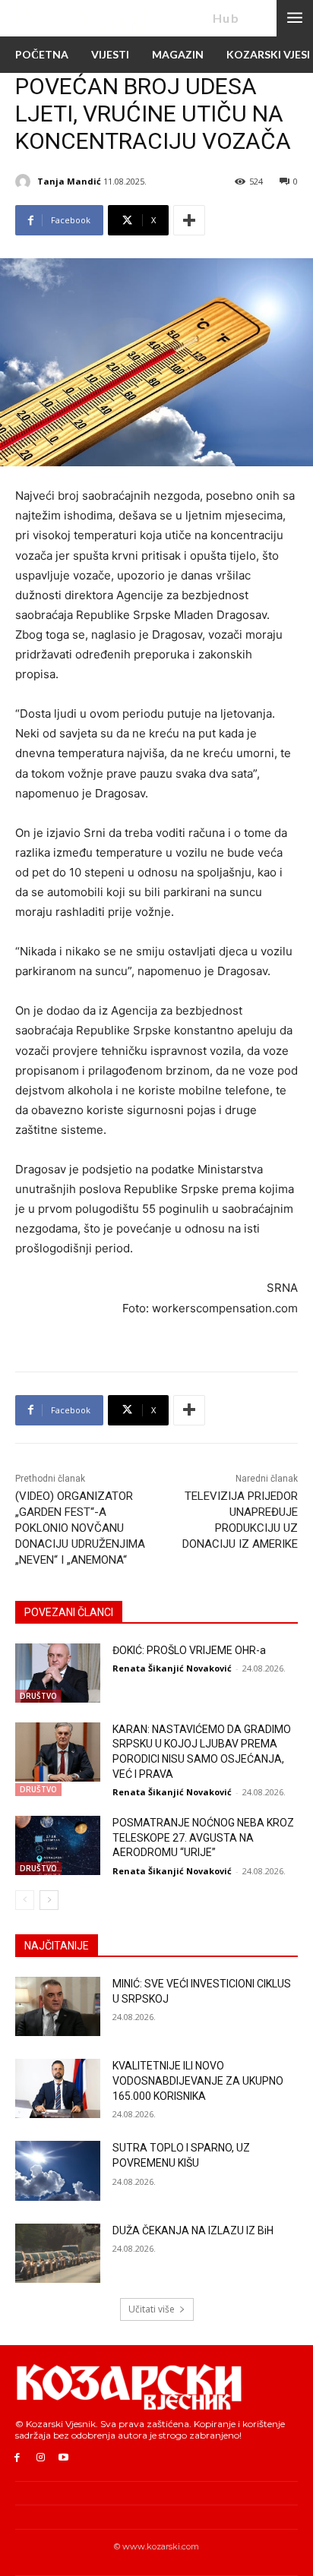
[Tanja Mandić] (25, 182)
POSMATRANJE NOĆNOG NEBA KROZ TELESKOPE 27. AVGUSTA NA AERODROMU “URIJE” (203, 1837)
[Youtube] (64, 2458)
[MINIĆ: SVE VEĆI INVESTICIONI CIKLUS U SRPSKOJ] (58, 2006)
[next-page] (49, 1900)
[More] (189, 220)
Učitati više (152, 2309)
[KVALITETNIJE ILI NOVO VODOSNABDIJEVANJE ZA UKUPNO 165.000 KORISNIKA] (58, 2088)
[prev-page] (25, 1900)
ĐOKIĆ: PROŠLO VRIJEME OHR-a (189, 1650)
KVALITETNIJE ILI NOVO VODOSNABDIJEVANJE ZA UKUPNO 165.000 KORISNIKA (198, 2080)
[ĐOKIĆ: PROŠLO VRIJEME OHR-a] (58, 1673)
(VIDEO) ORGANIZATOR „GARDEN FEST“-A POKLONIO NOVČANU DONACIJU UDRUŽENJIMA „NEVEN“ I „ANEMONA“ (80, 1528)
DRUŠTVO (38, 1696)
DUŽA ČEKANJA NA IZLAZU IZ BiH (193, 2230)
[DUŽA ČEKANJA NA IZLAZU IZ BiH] (58, 2253)
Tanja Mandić (69, 181)
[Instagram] (41, 2458)
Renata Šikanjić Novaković (172, 1668)
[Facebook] (17, 2458)
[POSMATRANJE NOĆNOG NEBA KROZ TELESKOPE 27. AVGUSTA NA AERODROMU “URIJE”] (58, 1845)
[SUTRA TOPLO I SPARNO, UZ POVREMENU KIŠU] (58, 2170)
